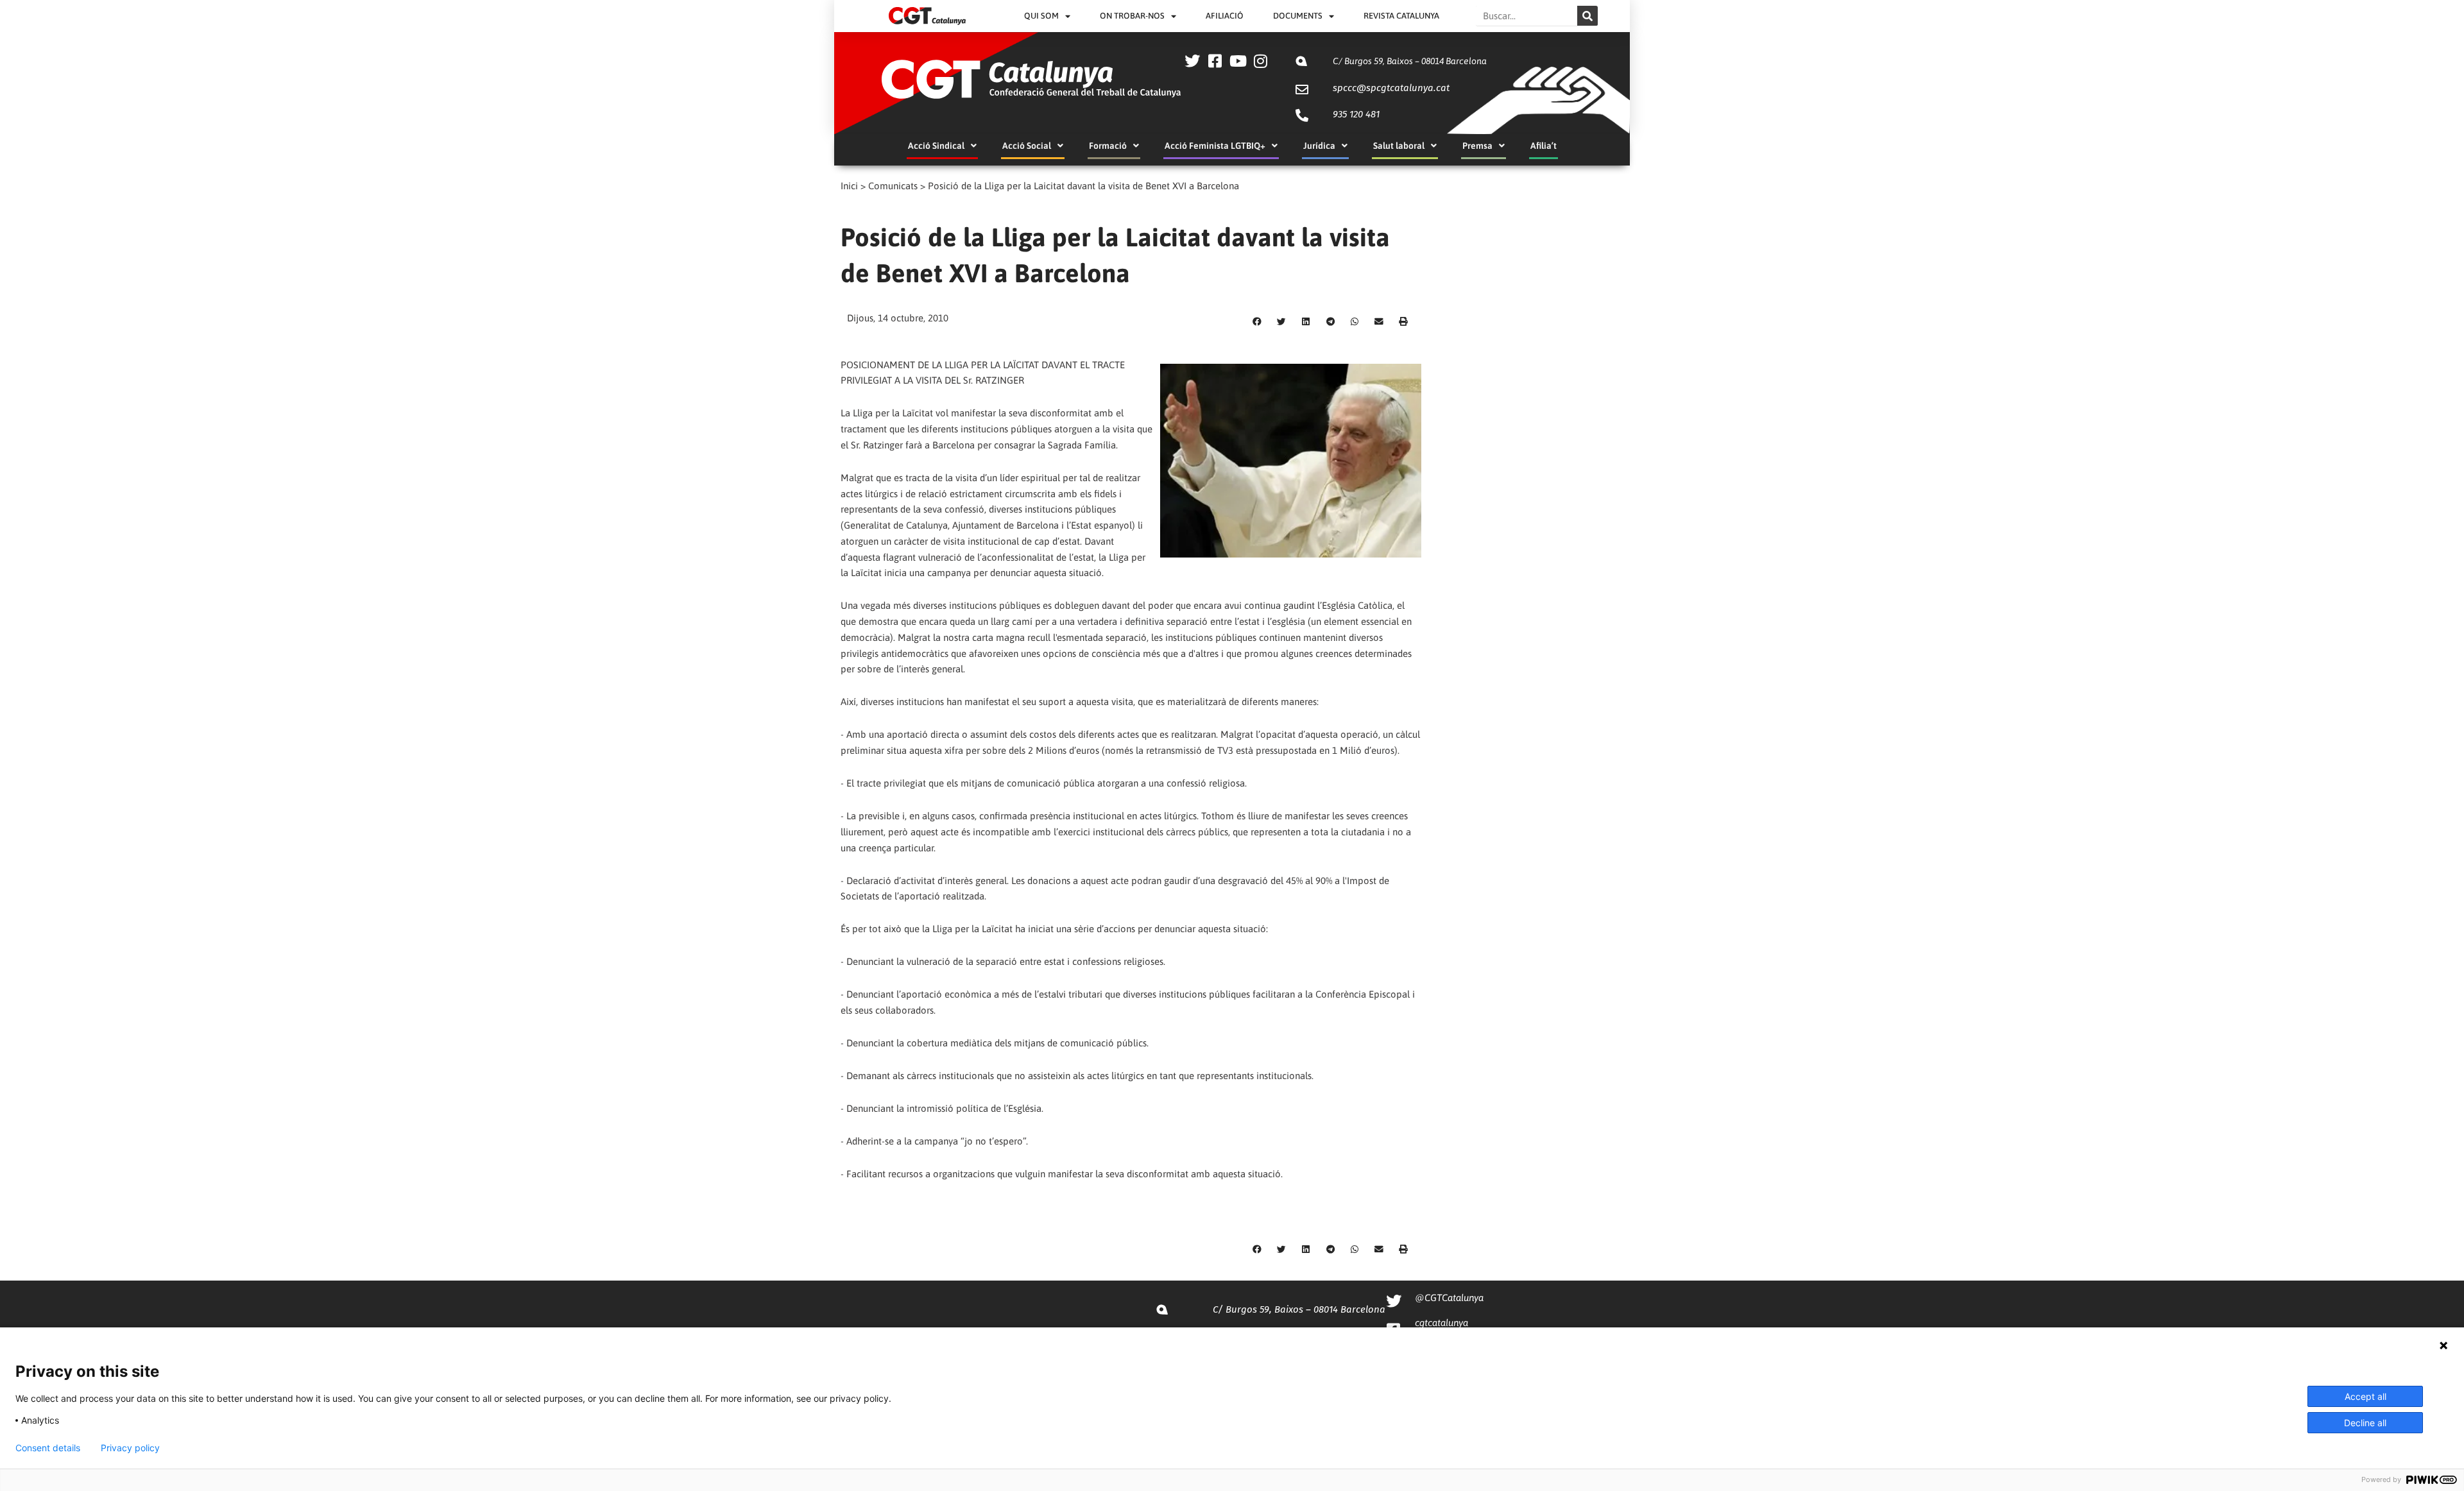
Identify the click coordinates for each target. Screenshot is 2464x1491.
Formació (1108, 146)
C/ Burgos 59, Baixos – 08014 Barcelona (1410, 61)
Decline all (2365, 1423)
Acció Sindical (936, 146)
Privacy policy (130, 1448)
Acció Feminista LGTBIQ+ (1215, 146)
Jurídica (1319, 146)
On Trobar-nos (1132, 16)
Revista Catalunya (1401, 16)
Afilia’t (1544, 146)
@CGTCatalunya (1449, 1298)
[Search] (1587, 16)
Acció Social (1027, 146)
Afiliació (1225, 16)
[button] (1257, 322)
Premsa (1477, 146)
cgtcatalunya (1442, 1323)
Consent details (48, 1448)
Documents (1298, 16)
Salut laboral (1399, 146)
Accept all (2366, 1396)
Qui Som (1041, 16)
